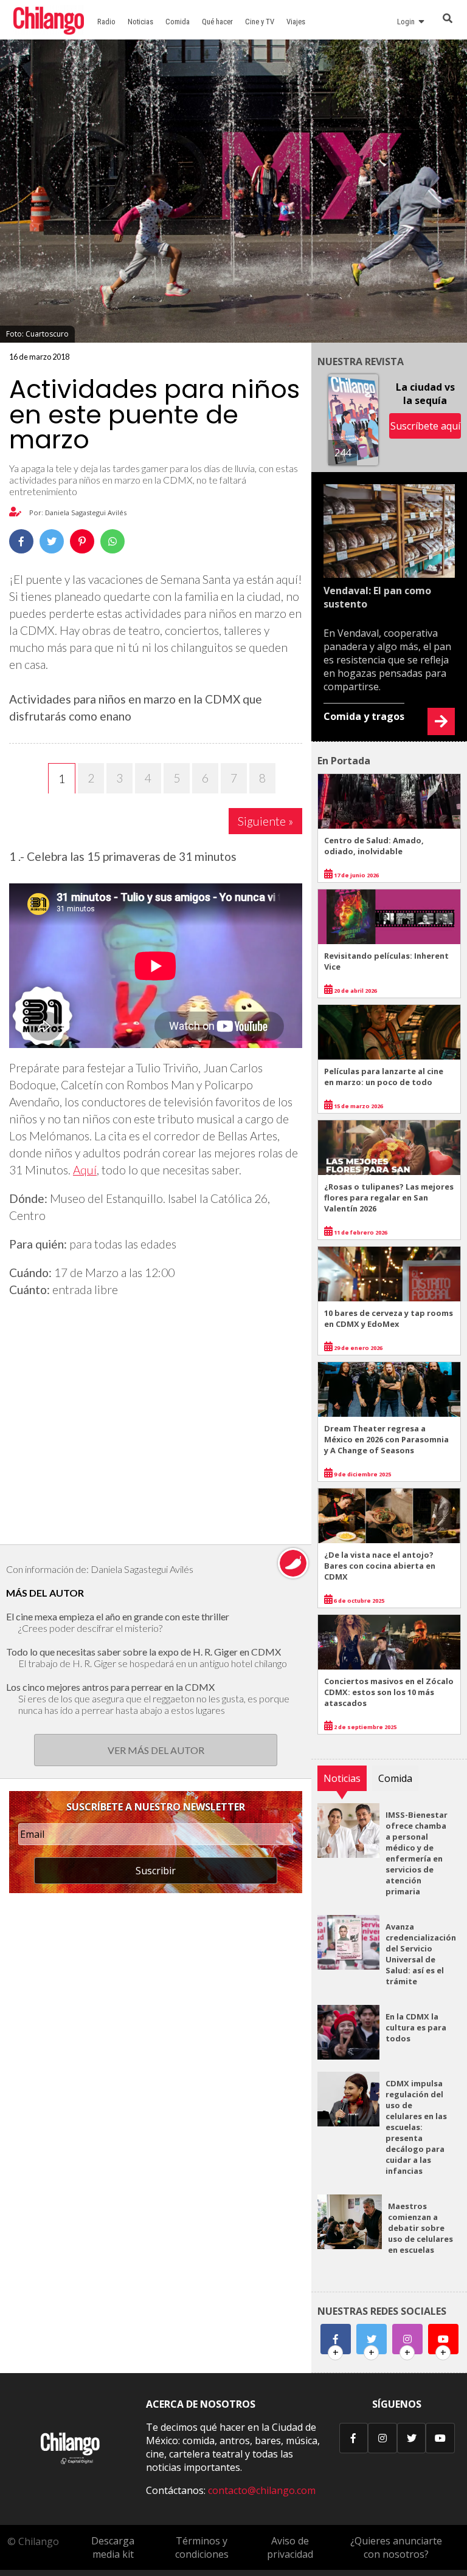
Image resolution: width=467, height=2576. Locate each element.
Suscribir (156, 1871)
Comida (178, 22)
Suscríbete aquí (425, 426)
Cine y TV (260, 22)
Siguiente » (265, 821)
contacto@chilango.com (262, 2490)
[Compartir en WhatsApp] (112, 541)
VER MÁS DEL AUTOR (156, 1750)
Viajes (296, 22)
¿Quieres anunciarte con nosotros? (396, 2547)
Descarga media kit (113, 2547)
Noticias (140, 22)
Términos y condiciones (202, 2547)
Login (408, 22)
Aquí (85, 1170)
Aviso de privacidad (290, 2547)
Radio (106, 22)
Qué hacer (217, 22)
